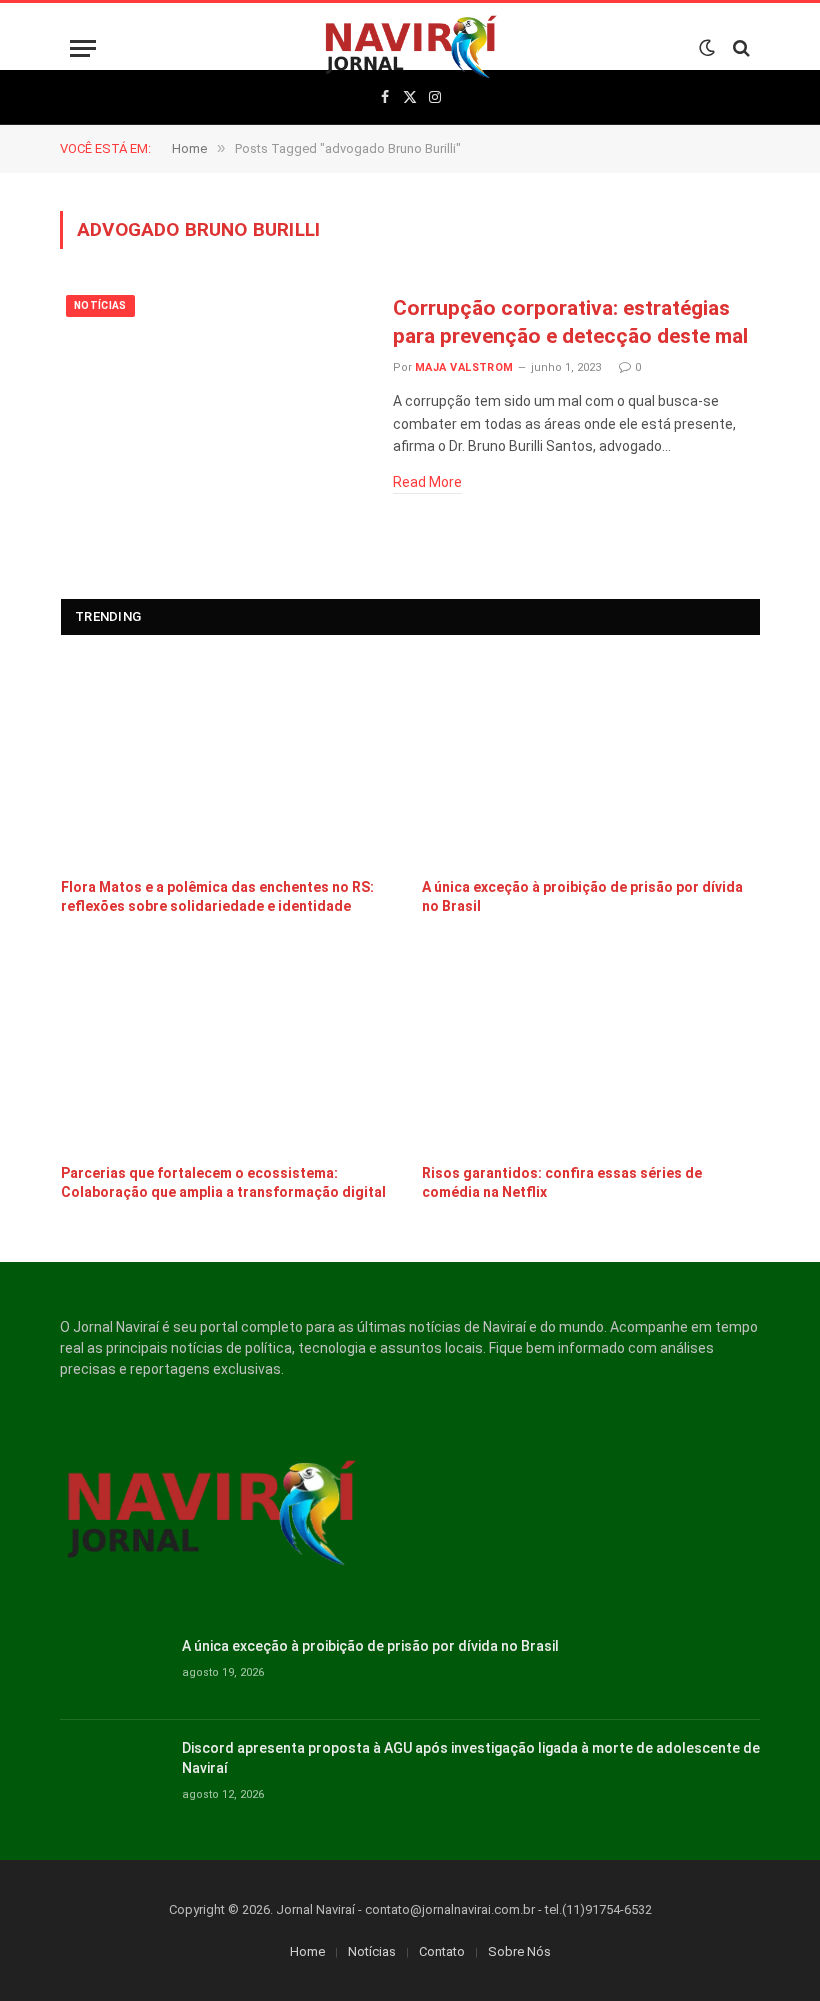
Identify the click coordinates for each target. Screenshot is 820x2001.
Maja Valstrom (464, 367)
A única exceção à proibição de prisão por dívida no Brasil (582, 896)
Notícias (100, 305)
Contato (442, 1951)
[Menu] (83, 48)
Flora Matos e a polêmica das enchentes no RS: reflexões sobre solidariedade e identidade (217, 896)
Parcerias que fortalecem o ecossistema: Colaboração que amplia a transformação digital (223, 1182)
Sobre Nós (519, 1951)
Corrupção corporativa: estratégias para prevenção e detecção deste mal (570, 322)
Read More (427, 482)
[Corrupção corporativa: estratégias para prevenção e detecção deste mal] (214, 387)
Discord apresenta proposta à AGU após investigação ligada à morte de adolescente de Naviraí (471, 1758)
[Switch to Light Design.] (707, 48)
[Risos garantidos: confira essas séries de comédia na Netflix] (591, 1047)
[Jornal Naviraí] (410, 48)
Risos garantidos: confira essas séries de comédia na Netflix (562, 1182)
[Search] (739, 48)
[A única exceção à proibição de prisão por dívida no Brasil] (591, 761)
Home (307, 1951)
